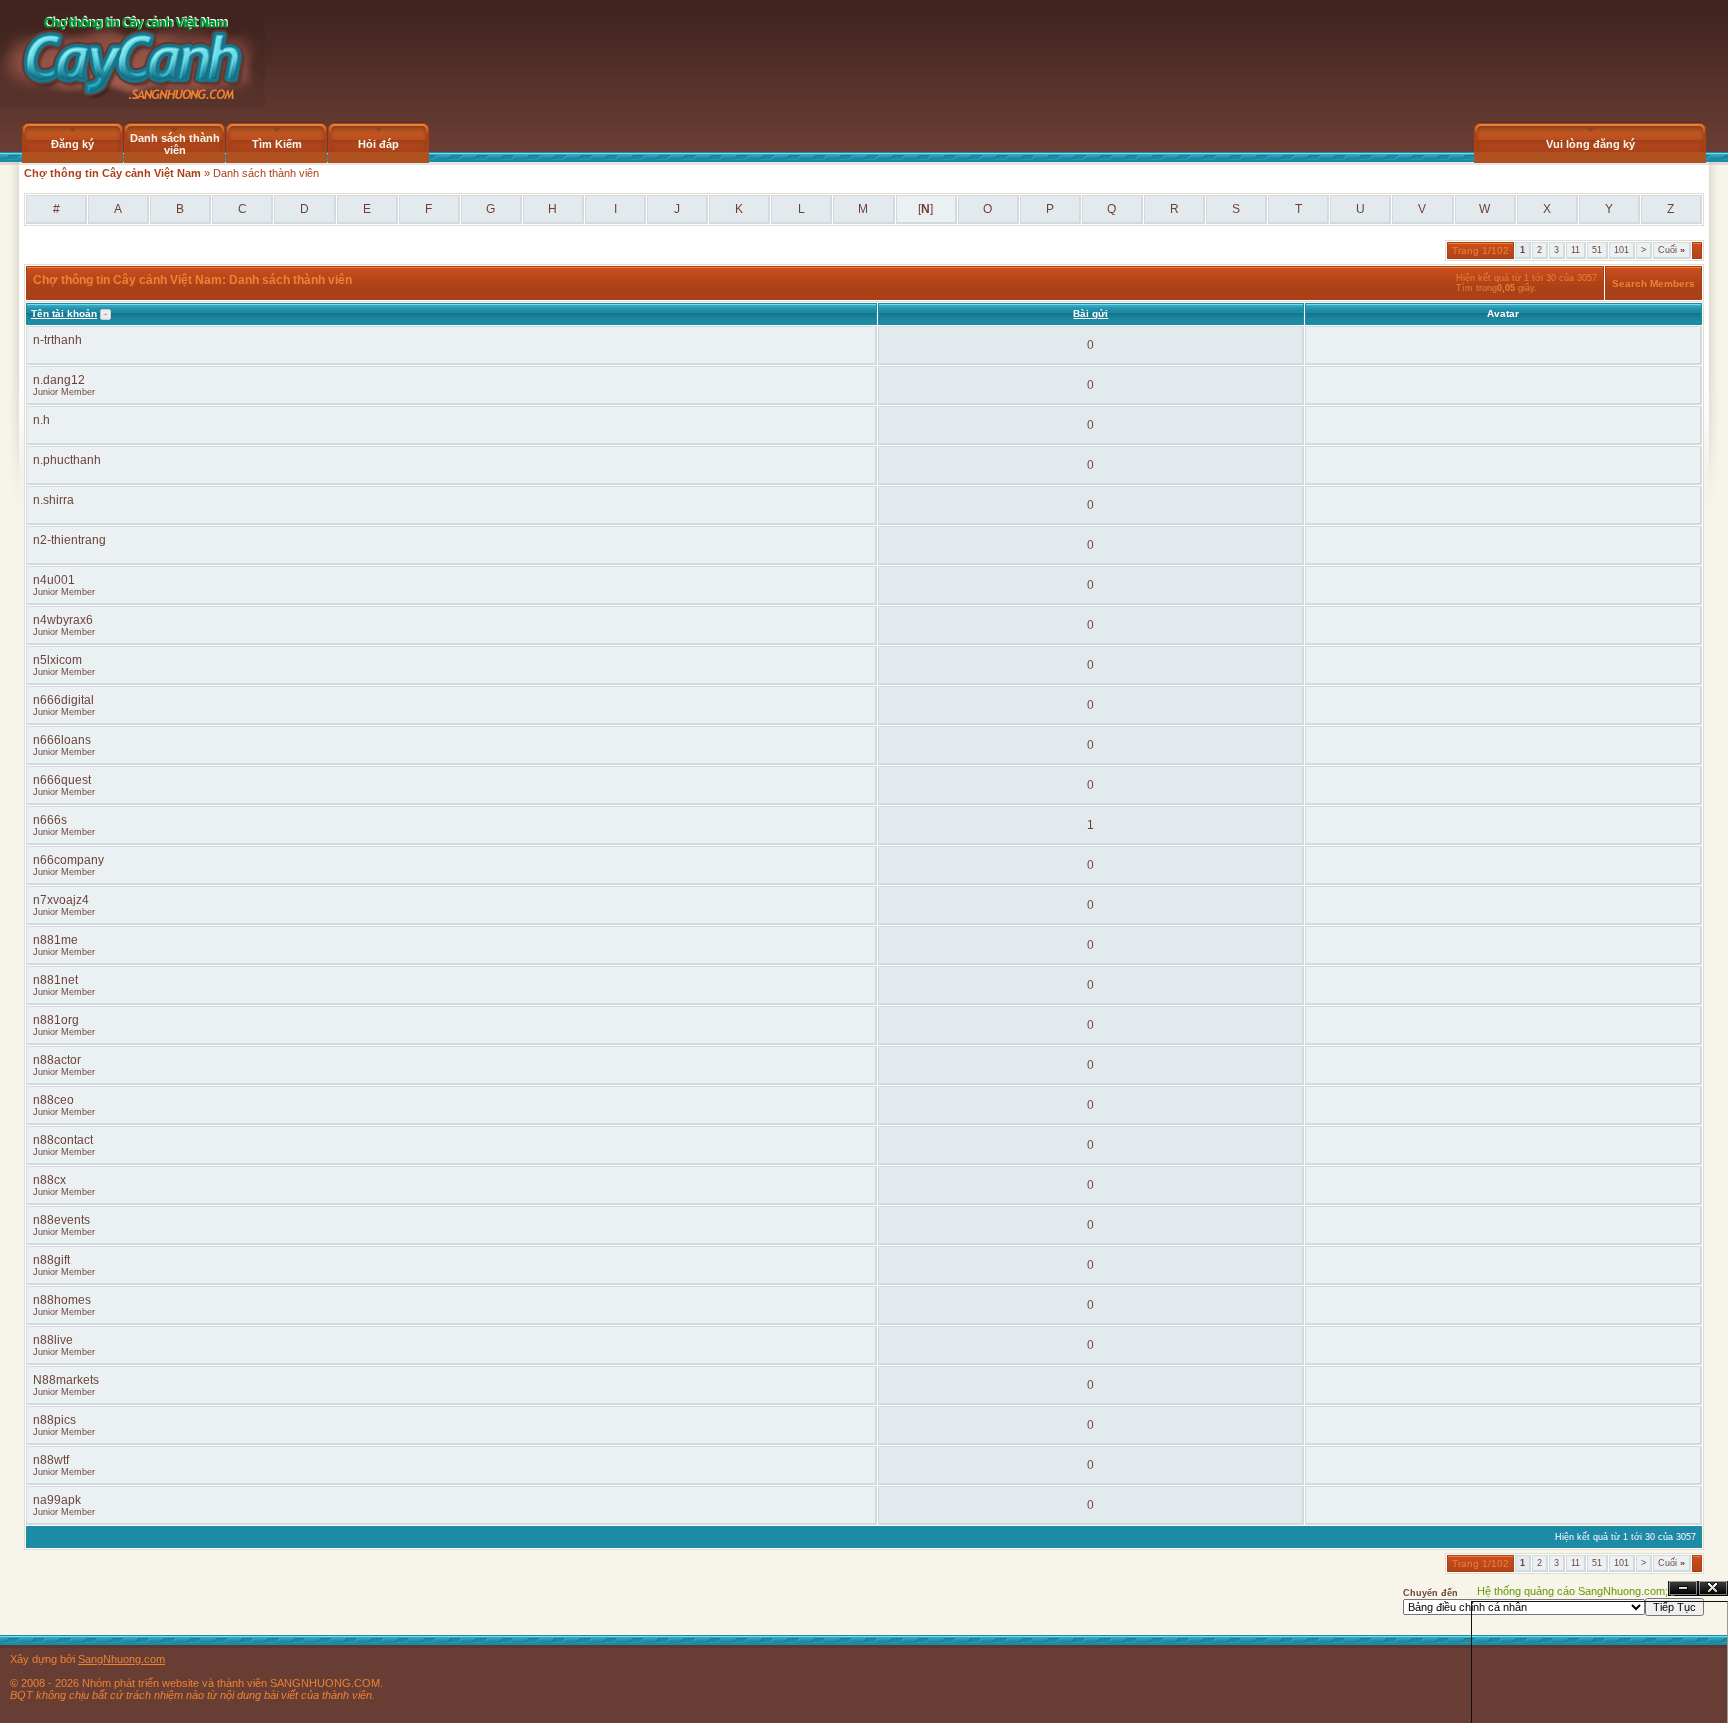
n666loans (62, 740)
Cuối (1671, 250)
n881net (55, 980)
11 (1575, 250)
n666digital (63, 700)
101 (1621, 250)
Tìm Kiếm (277, 144)
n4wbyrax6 (63, 620)
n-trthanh (57, 340)
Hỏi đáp (378, 144)
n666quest (62, 780)
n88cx (49, 1180)
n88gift (51, 1260)
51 (1597, 250)
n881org (56, 1020)
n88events (61, 1220)
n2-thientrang (69, 540)
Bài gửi (1090, 313)
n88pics (54, 1420)
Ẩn (1683, 1588)
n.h (41, 420)
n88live (53, 1340)
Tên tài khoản (64, 313)
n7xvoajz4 (61, 900)
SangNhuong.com (121, 1659)
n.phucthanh (67, 460)
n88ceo (53, 1100)
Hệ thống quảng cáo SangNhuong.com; (1572, 1591)
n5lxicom (57, 660)
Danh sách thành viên (175, 144)
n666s (50, 820)
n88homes (62, 1300)
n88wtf (51, 1460)
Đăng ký (72, 144)
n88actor (57, 1060)
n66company (68, 860)
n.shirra (53, 500)
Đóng (1713, 1588)
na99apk (57, 1500)
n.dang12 (59, 380)
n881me (55, 940)
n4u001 (54, 580)
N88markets (66, 1380)
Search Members (1653, 283)
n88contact (63, 1140)
